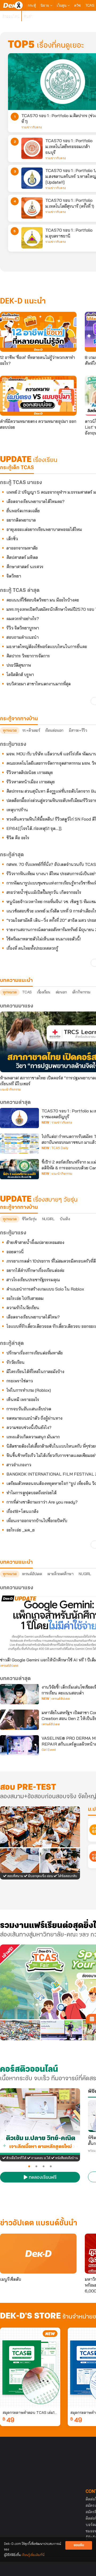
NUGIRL (48, 1219)
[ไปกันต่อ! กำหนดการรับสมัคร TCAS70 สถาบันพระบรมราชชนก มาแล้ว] (19, 1144)
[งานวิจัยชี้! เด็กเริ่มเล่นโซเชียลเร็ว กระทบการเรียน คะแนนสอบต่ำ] (19, 1694)
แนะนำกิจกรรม (10, 1090)
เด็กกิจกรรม (81, 992)
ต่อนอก (61, 992)
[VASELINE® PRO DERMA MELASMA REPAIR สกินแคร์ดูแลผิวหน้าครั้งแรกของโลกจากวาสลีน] (19, 1745)
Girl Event (49, 1750)
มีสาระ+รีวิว (78, 730)
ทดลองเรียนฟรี (42, 2178)
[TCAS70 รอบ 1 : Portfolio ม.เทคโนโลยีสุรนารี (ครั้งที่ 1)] (32, 208)
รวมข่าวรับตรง (32, 127)
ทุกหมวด (10, 730)
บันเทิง (65, 1219)
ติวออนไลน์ (11, 16)
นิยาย (45, 5)
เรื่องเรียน (44, 992)
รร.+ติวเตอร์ (31, 730)
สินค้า (28, 16)
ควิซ (77, 5)
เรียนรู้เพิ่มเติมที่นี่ (33, 2555)
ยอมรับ (79, 2545)
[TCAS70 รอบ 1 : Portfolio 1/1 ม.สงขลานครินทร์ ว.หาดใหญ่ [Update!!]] (32, 178)
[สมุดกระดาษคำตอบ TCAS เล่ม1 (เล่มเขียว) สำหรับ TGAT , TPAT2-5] (30, 2368)
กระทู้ (32, 5)
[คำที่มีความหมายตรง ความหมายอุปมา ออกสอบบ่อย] (38, 396)
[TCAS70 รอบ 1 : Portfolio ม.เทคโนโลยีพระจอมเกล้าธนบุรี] (32, 148)
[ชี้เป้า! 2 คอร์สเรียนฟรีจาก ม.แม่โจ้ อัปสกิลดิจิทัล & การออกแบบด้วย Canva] (19, 1169)
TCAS (90, 5)
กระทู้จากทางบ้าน (19, 1207)
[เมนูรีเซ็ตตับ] (38, 2254)
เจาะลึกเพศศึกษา (61, 1574)
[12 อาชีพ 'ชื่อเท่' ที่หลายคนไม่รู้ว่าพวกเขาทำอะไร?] (38, 332)
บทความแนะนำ (16, 1562)
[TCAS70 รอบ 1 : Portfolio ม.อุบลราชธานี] (32, 238)
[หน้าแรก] (13, 5)
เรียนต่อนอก (54, 730)
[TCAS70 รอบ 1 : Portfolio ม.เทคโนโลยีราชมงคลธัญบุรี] (19, 1118)
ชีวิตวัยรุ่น (29, 1219)
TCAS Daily (60, 1148)
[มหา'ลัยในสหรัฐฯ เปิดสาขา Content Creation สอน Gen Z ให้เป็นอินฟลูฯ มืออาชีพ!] (19, 1720)
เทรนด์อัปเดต (32, 1574)
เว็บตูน (62, 5)
